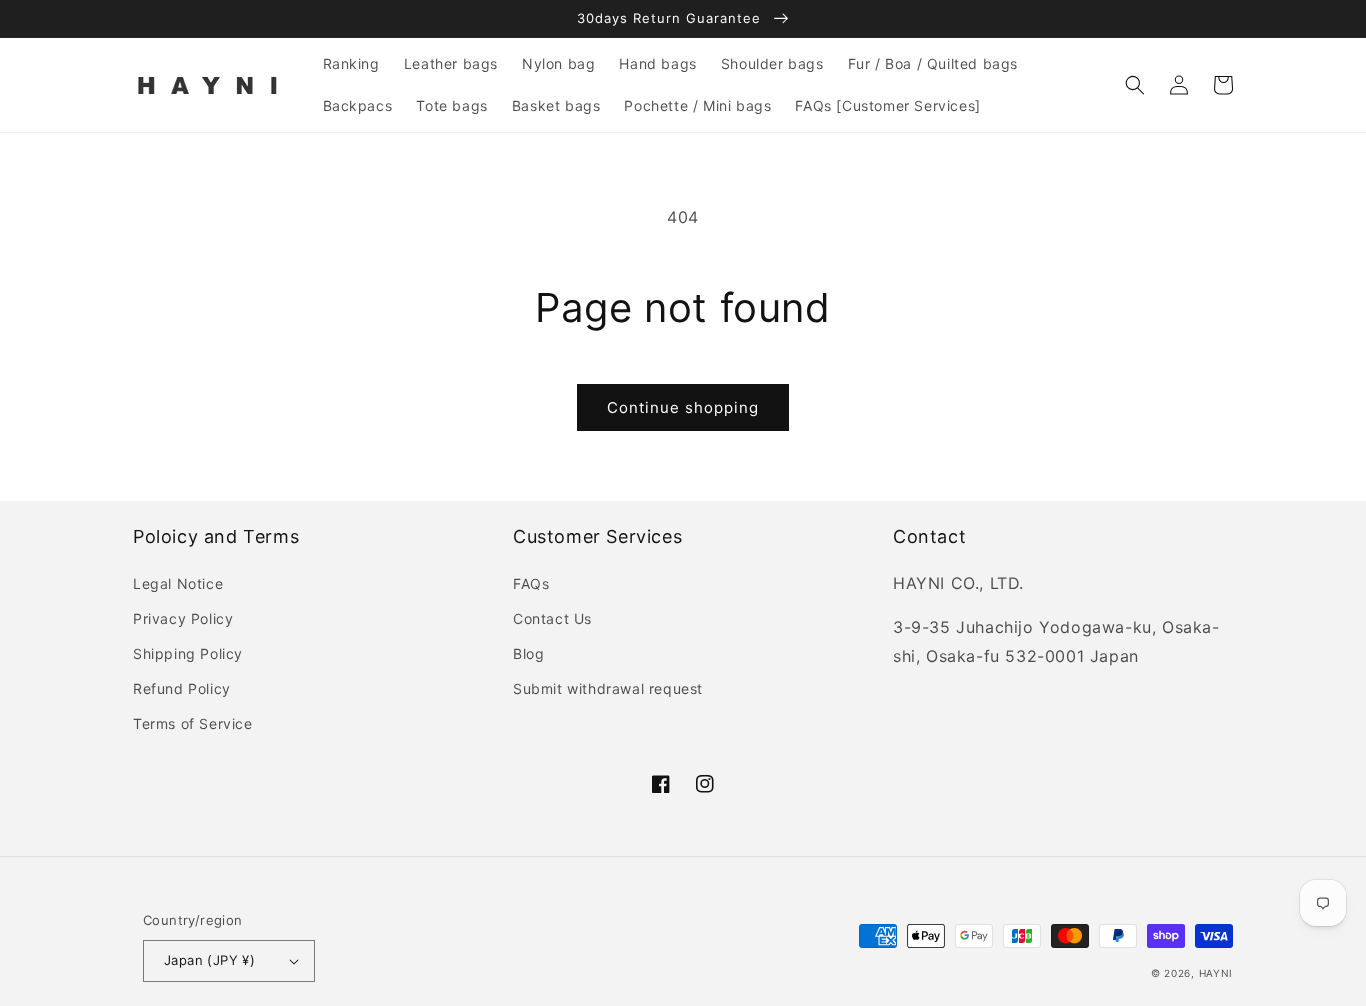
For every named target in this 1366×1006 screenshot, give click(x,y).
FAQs (531, 583)
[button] (1135, 85)
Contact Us (552, 618)
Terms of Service (193, 723)
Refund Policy (182, 688)
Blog (528, 653)
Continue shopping (683, 407)
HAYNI (1216, 973)
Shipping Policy (188, 653)
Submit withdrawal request (608, 688)
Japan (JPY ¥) (209, 960)
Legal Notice (178, 583)
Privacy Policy (183, 618)
